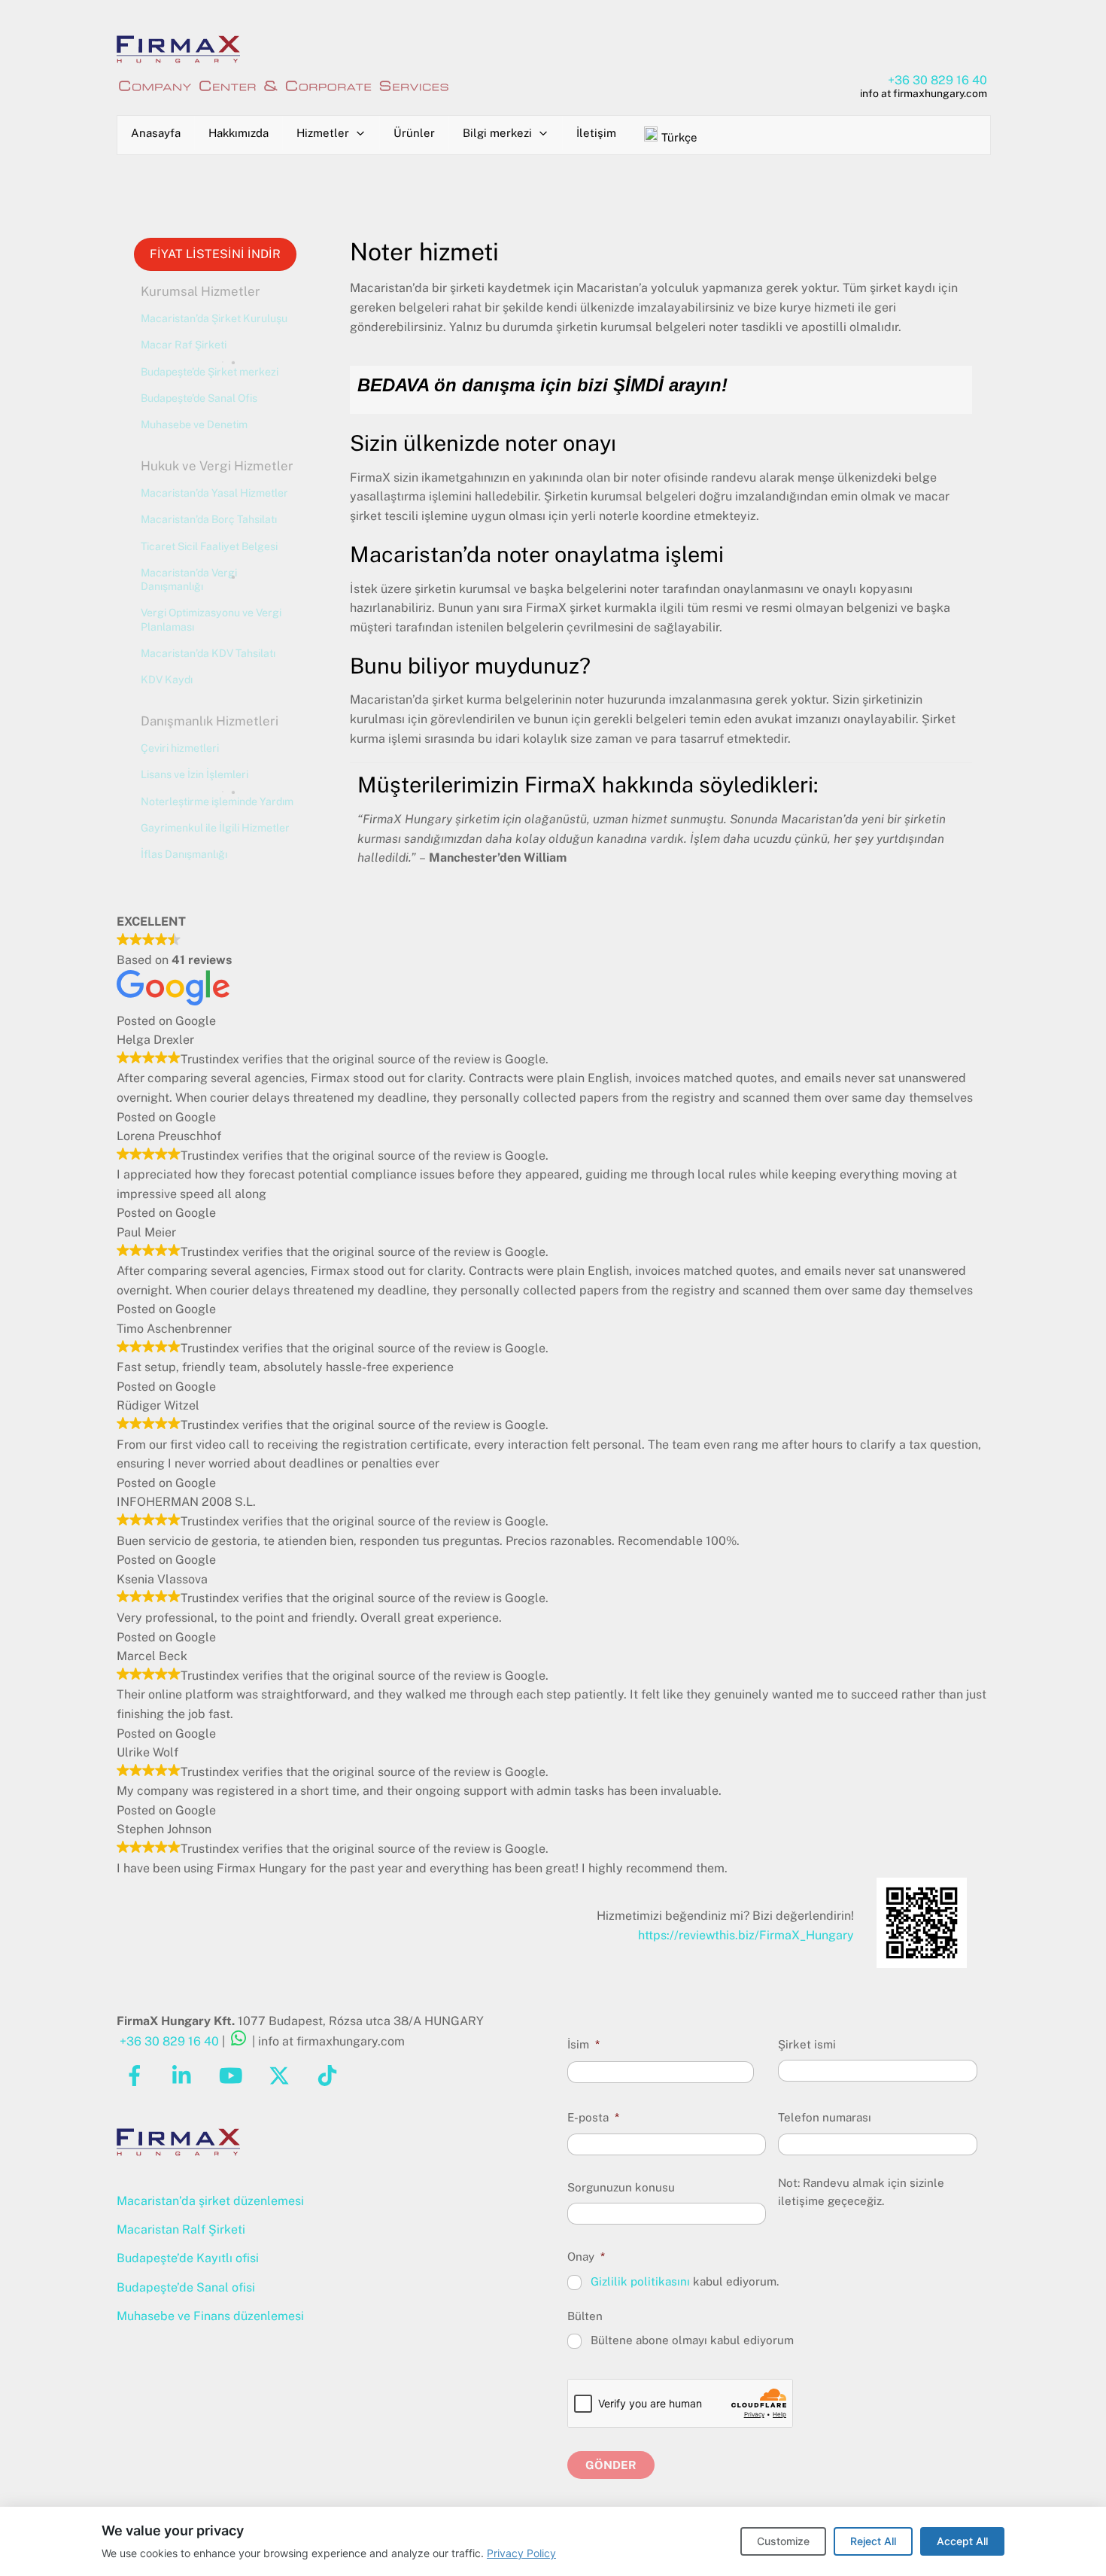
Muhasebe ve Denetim (194, 424)
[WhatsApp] (239, 2041)
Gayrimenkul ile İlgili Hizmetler (215, 828)
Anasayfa (156, 133)
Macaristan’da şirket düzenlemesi (210, 2201)
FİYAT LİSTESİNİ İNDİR (215, 254)
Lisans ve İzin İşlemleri (194, 774)
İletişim (596, 133)
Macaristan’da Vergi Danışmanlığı (189, 579)
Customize (783, 2541)
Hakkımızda (239, 133)
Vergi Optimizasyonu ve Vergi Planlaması (211, 619)
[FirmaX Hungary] (178, 57)
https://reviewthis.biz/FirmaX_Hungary (746, 1935)
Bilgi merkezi (497, 133)
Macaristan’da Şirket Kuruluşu (214, 318)
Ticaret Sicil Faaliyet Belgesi (209, 546)
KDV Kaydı (167, 680)
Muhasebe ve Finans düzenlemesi (210, 2316)
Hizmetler (323, 133)
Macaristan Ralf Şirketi (181, 2229)
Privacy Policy (521, 2553)
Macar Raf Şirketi (184, 345)
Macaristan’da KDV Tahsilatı (208, 653)
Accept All (962, 2541)
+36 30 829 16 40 (937, 80)
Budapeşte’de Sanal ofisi (186, 2287)
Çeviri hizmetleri (180, 748)
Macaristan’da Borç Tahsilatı (209, 519)
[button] (217, 292)
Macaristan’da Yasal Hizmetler (214, 493)
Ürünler (414, 133)
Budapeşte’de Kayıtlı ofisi (188, 2258)
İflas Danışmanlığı (184, 854)
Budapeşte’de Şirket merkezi (210, 372)
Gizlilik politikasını (640, 2281)
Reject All (873, 2541)
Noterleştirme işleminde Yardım (217, 801)
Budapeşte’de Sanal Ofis (199, 398)
